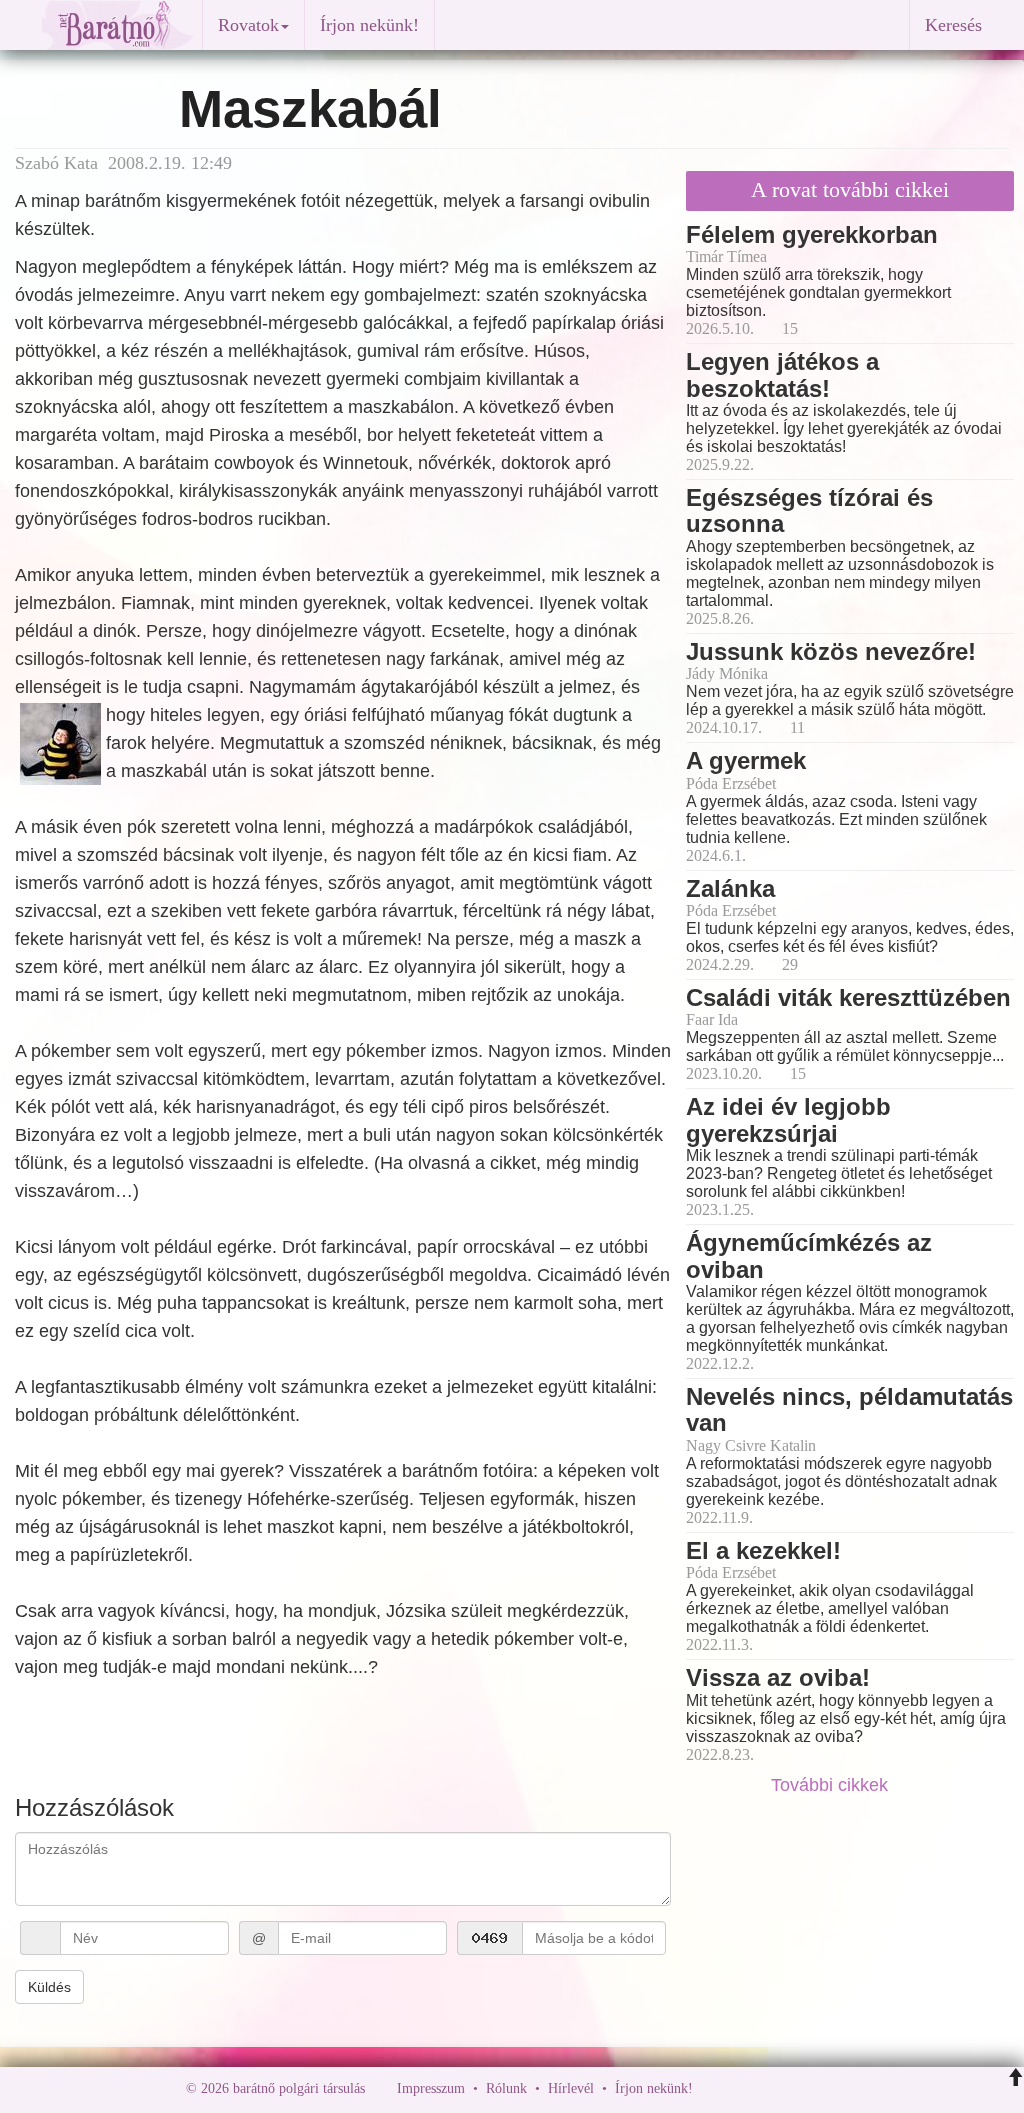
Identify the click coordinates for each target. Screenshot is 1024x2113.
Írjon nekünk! (369, 25)
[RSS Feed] (807, 2088)
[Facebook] (713, 2088)
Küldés (49, 1987)
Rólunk (506, 2088)
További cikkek (832, 1785)
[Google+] (745, 2088)
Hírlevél (571, 2088)
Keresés (953, 25)
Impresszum (431, 2088)
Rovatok (248, 25)
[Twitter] (777, 2088)
